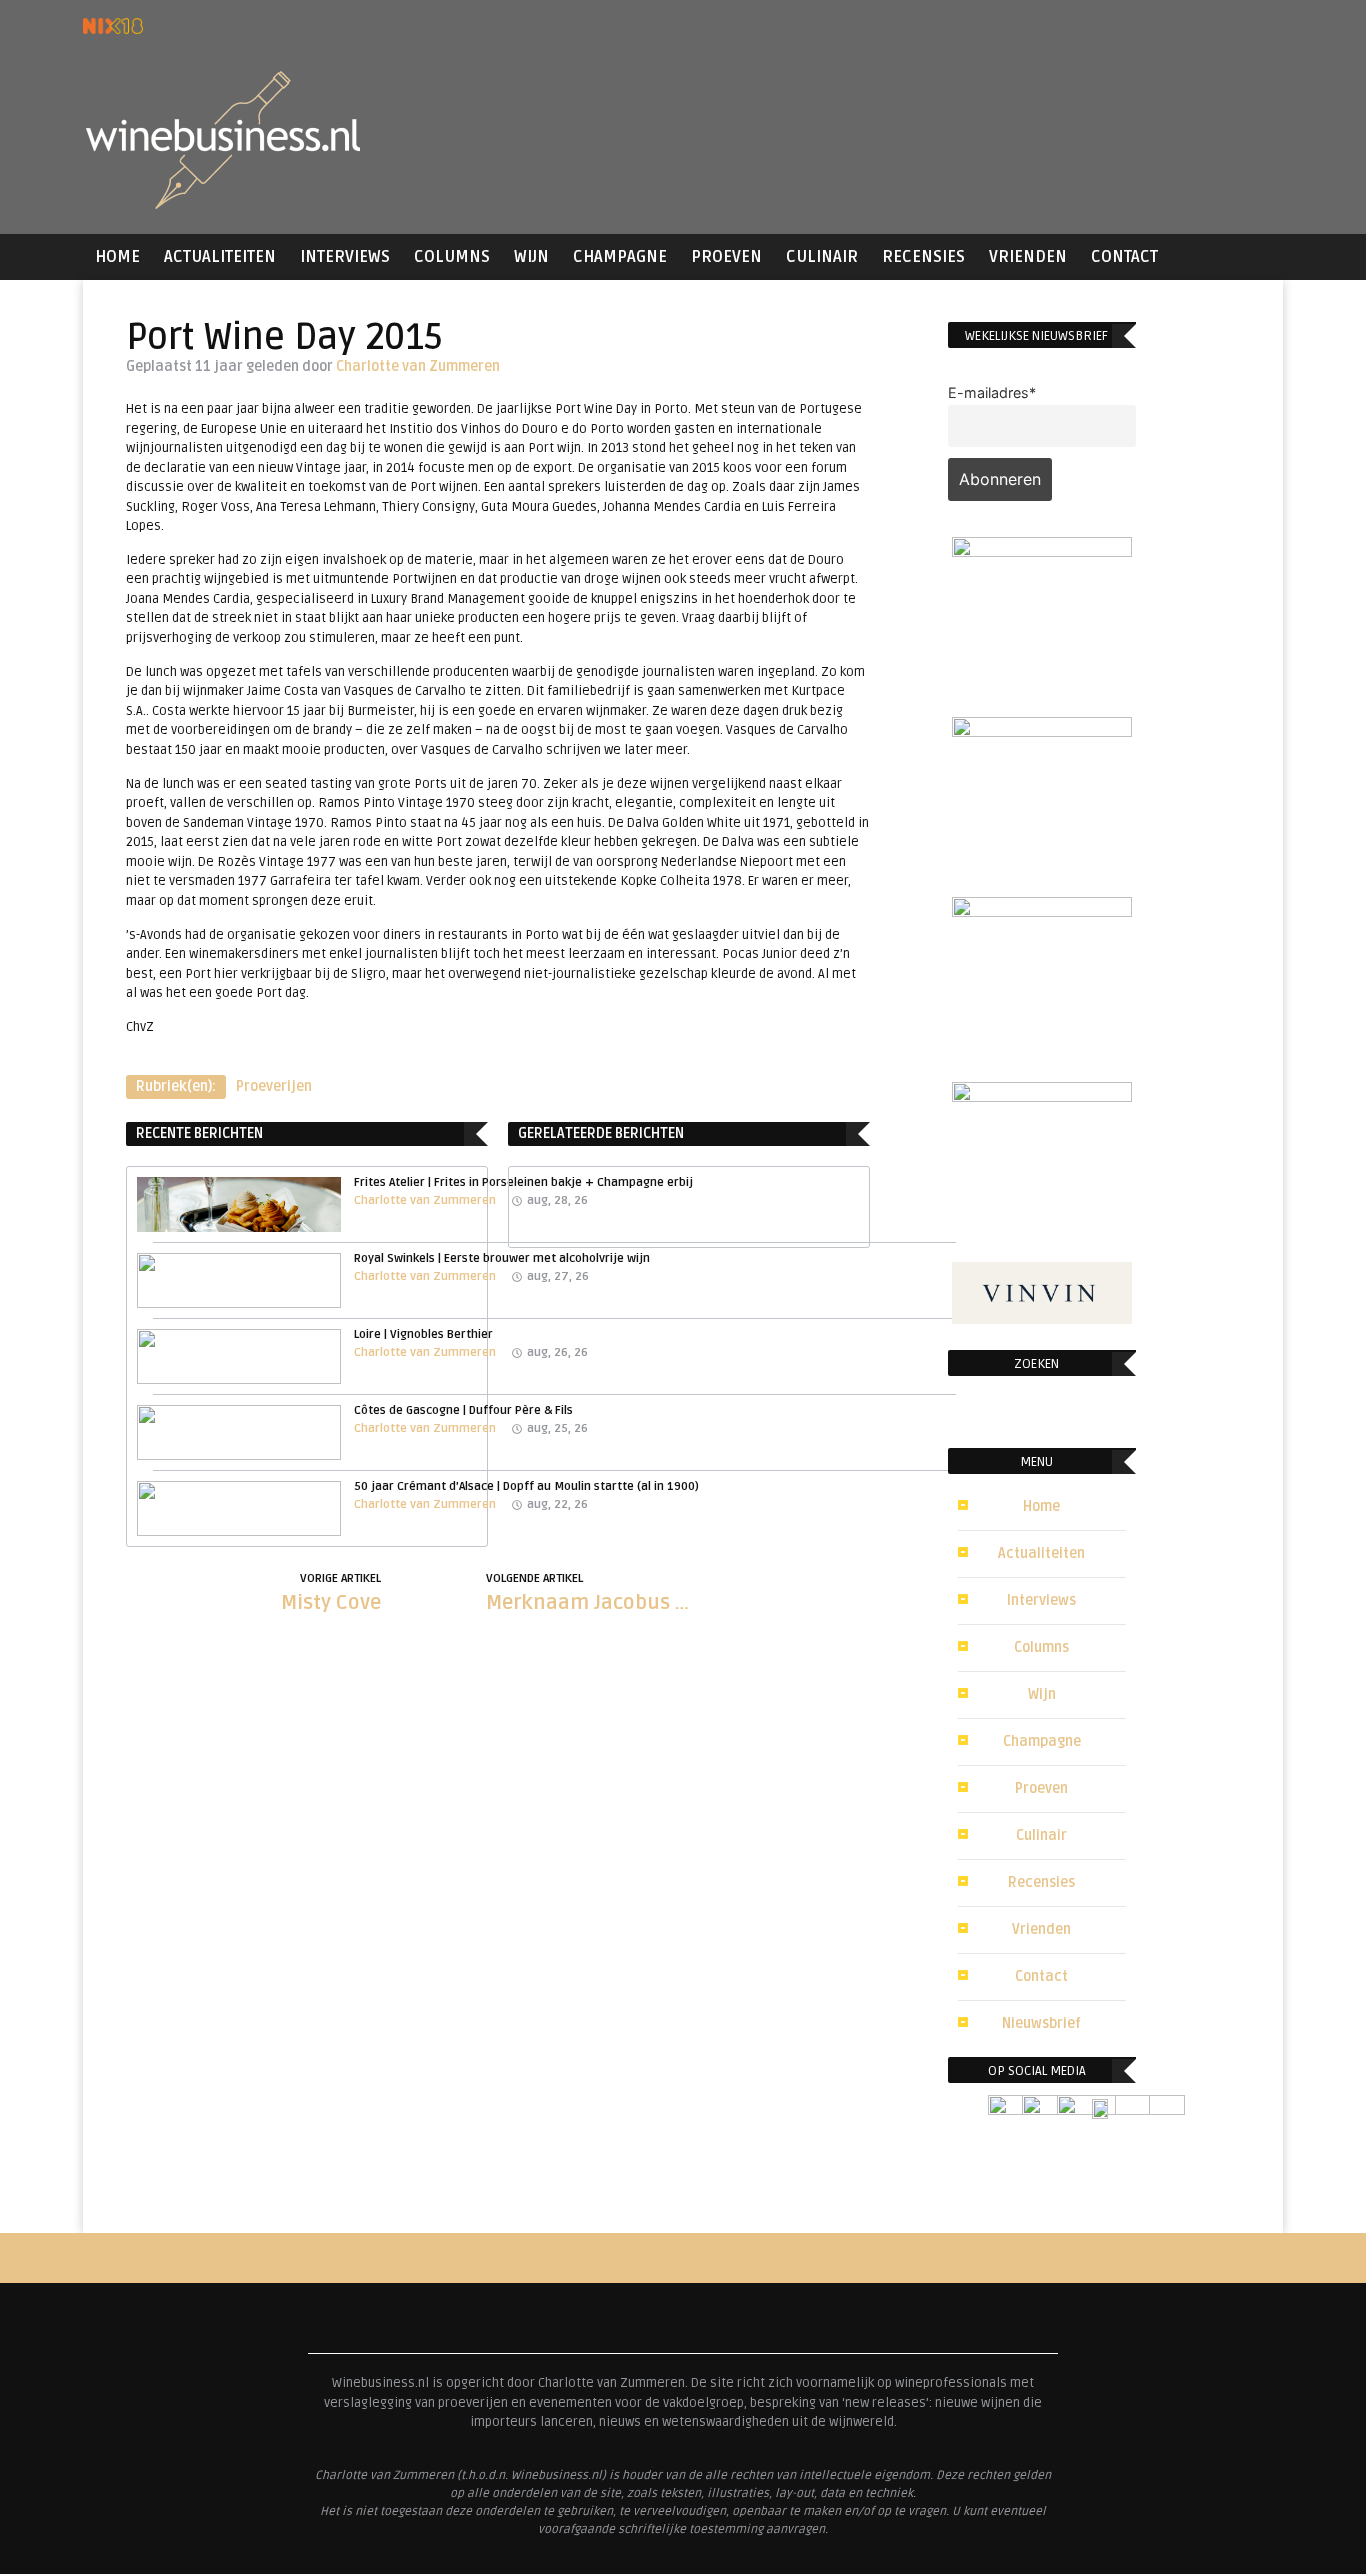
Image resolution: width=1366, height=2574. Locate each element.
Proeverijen (274, 1086)
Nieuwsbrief (1041, 2023)
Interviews (345, 257)
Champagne (620, 257)
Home (117, 257)
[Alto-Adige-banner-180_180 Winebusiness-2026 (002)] (1042, 551)
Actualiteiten (220, 257)
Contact (1124, 257)
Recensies (923, 257)
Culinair (822, 257)
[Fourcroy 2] (1042, 731)
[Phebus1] (1042, 1096)
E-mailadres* (992, 392)
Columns (452, 257)
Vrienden (1028, 257)
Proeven (726, 257)
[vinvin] (1042, 1318)
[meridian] (1042, 911)
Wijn (531, 257)
